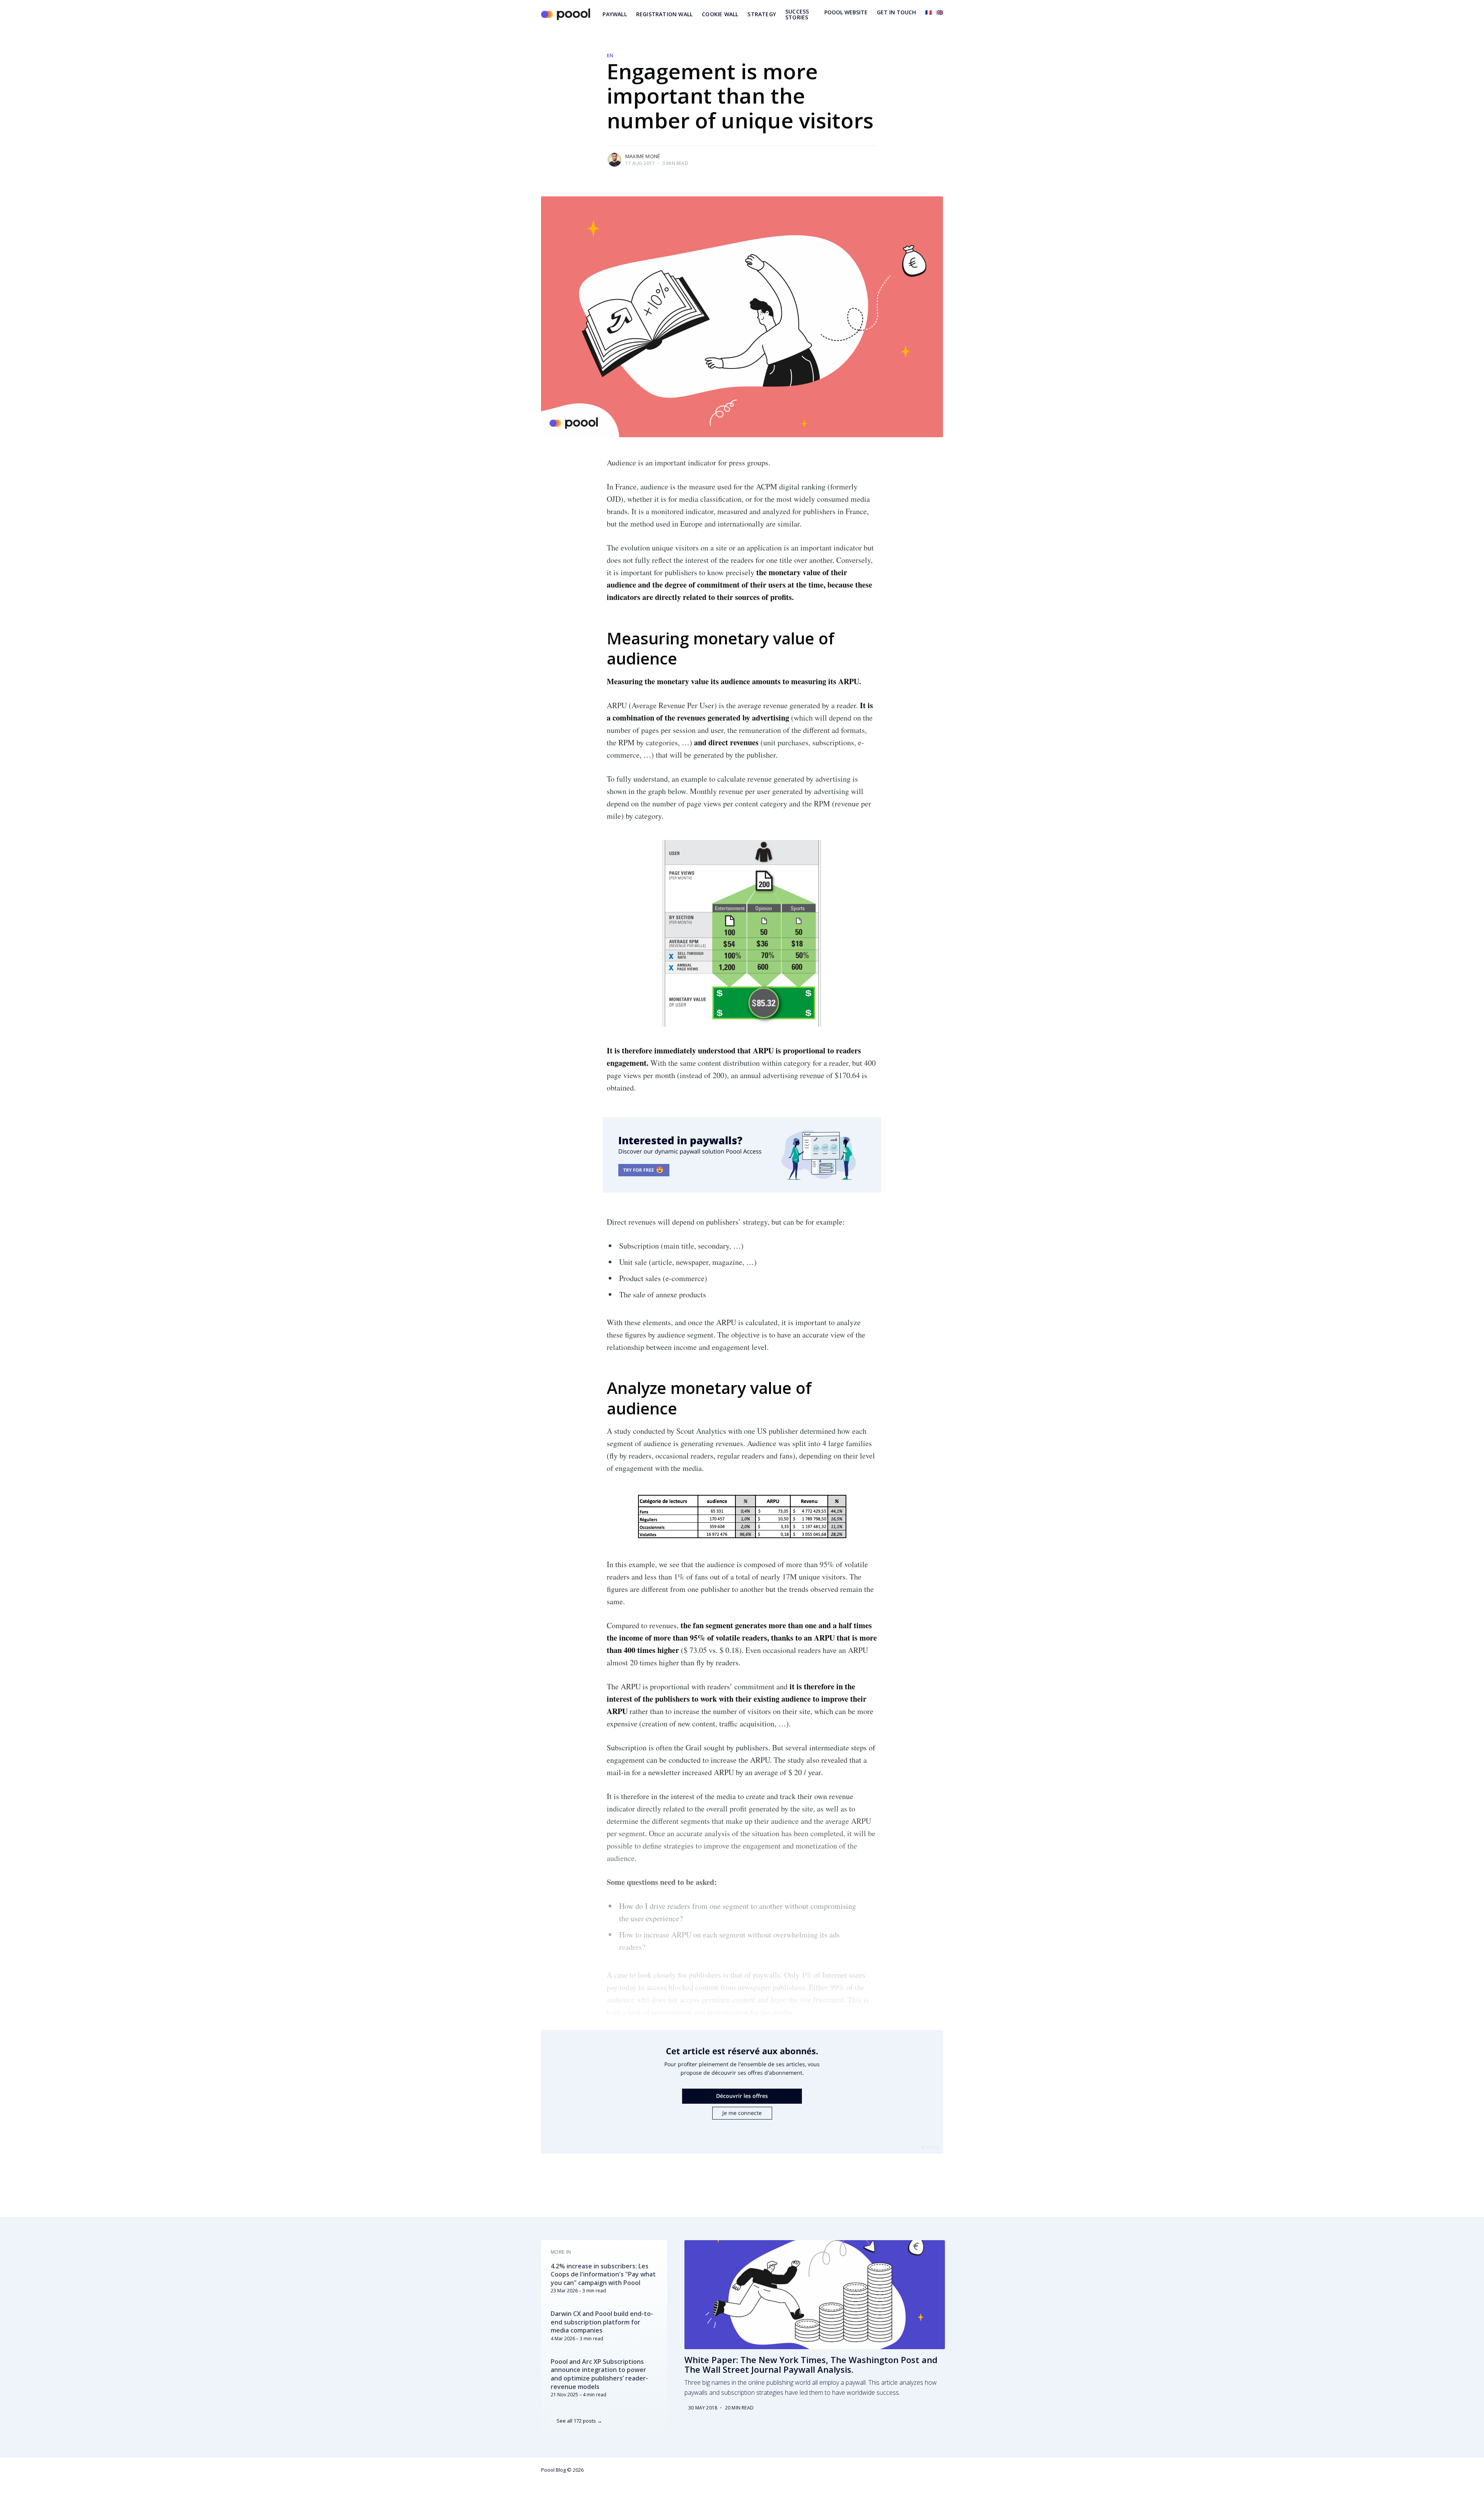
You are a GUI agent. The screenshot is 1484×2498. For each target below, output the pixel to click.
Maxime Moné (643, 156)
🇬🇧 (940, 12)
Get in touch (896, 12)
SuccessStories (797, 14)
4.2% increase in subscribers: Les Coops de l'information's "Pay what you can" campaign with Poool (603, 2275)
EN (610, 55)
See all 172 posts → (579, 2421)
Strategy (762, 14)
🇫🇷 (928, 12)
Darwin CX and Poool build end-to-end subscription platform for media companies (602, 2322)
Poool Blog (553, 2470)
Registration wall (664, 14)
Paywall (614, 14)
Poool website (846, 12)
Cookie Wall (720, 14)
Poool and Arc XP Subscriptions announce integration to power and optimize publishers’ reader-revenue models (599, 2374)
